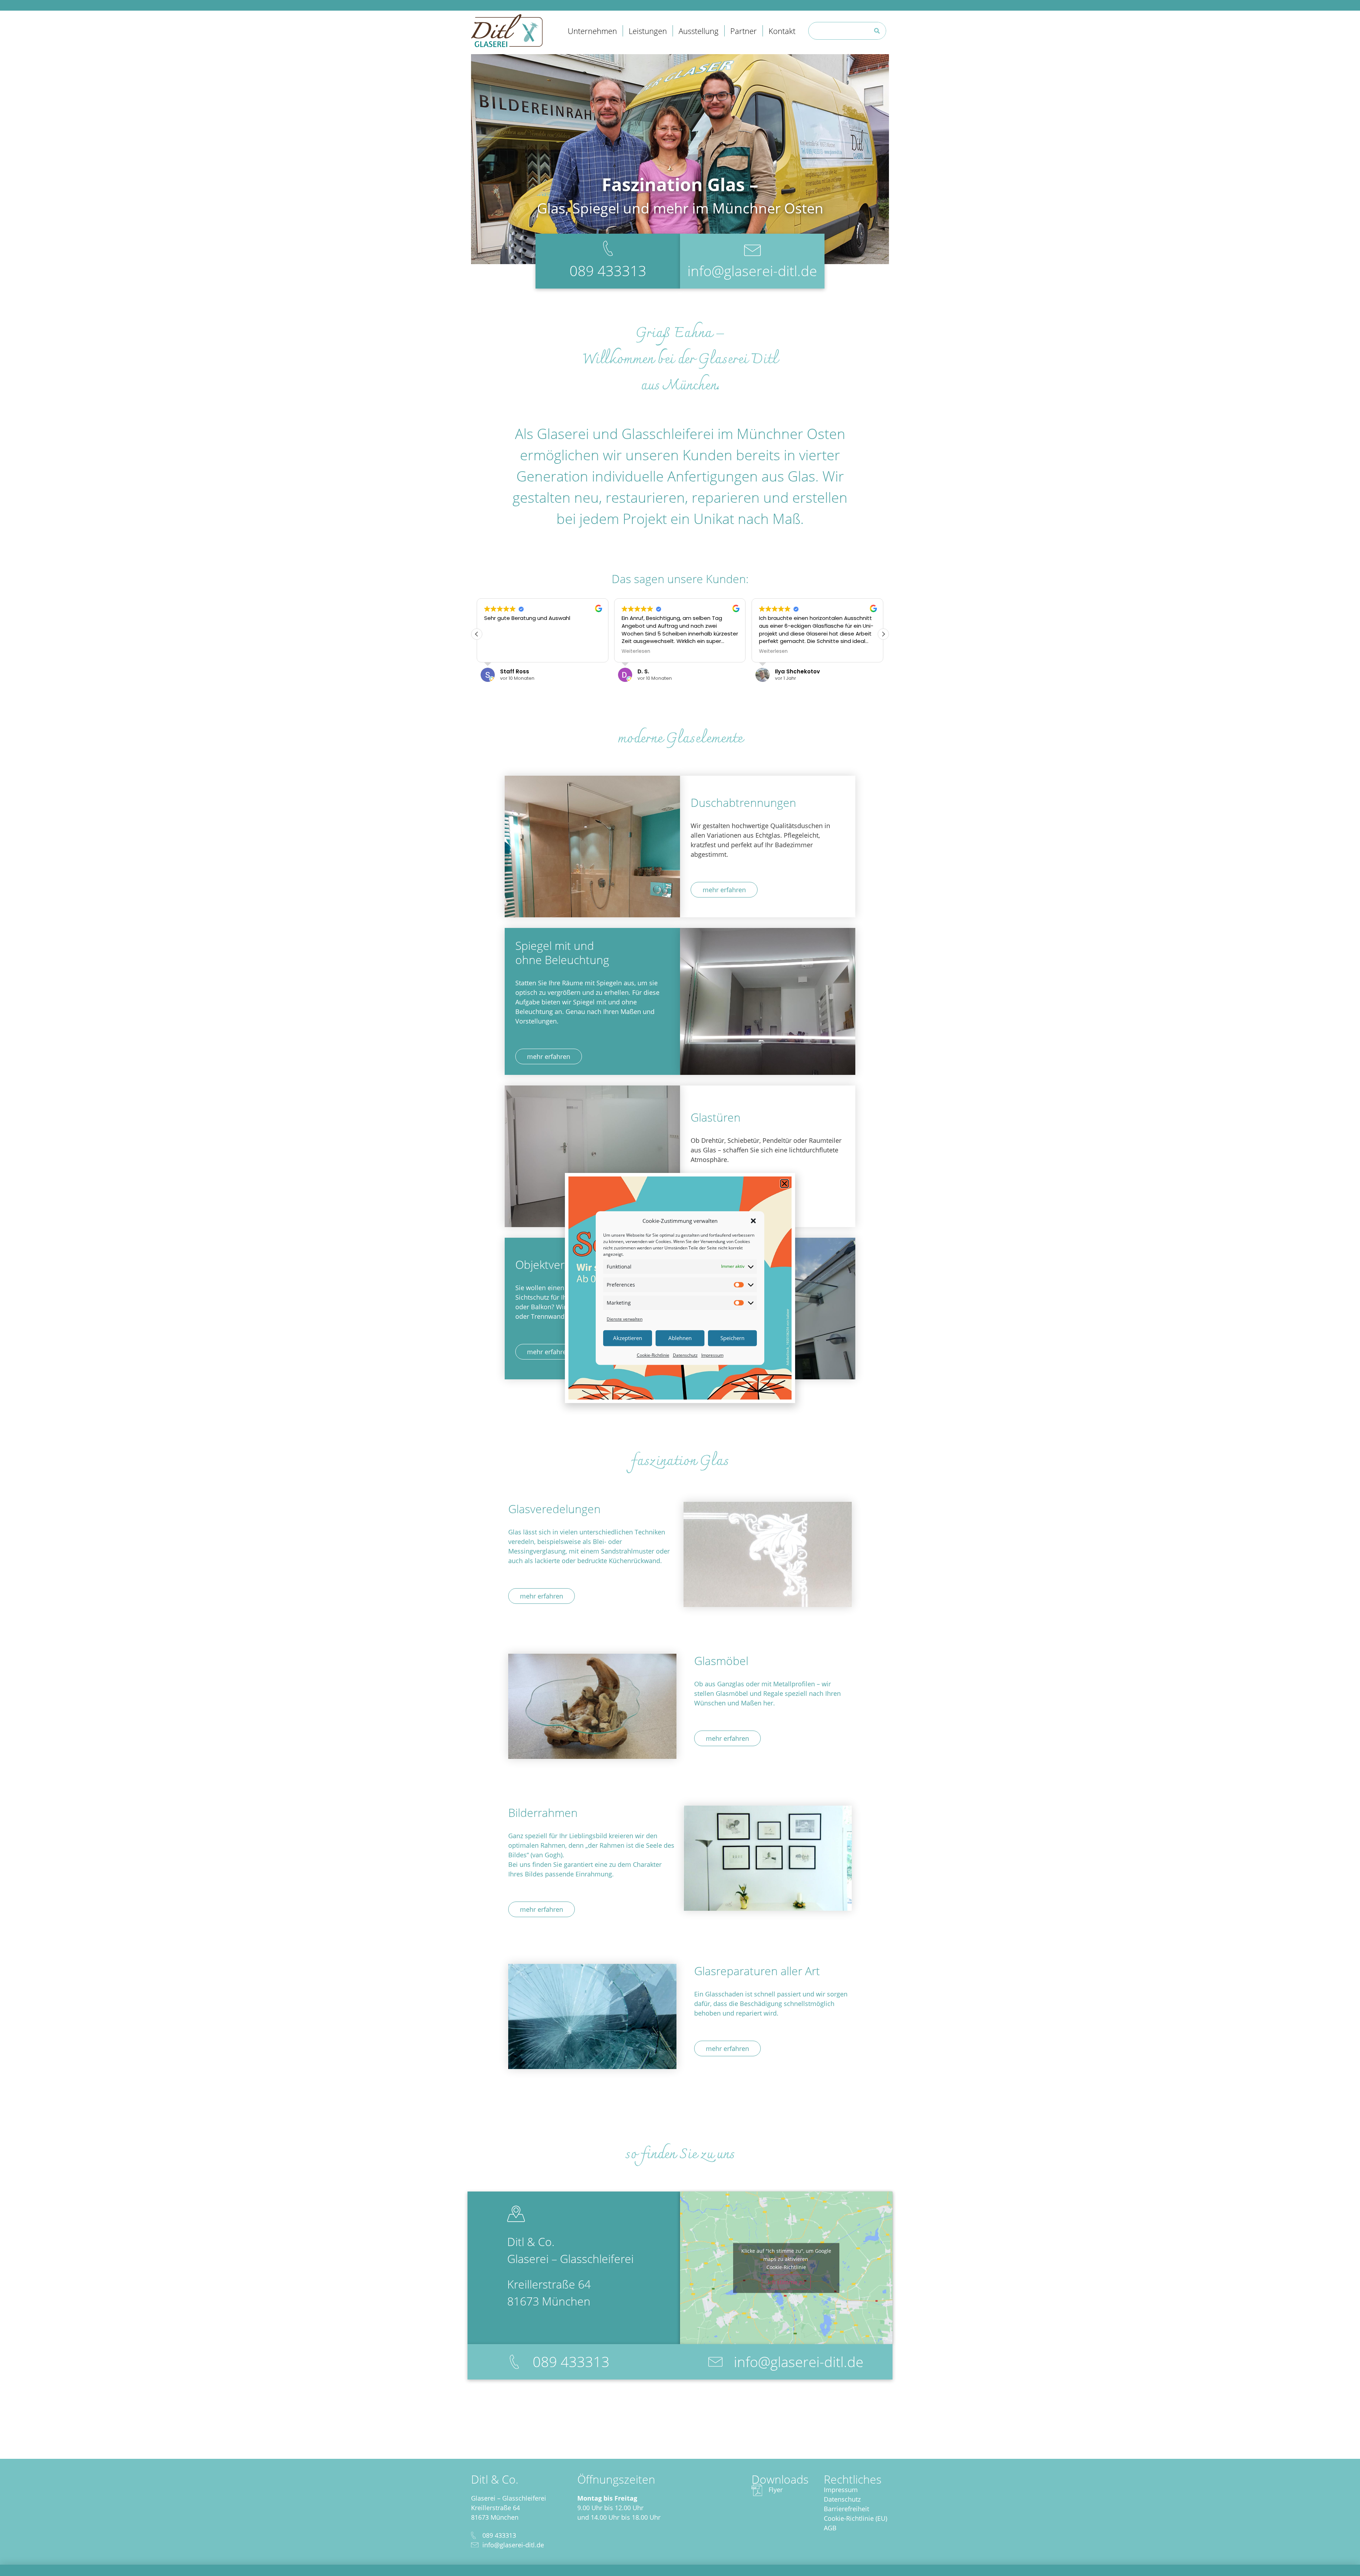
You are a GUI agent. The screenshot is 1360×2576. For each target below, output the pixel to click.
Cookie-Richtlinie (653, 1355)
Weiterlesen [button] (498, 651)
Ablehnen (680, 1338)
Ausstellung (699, 31)
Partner (744, 31)
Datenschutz (685, 1355)
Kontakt (782, 31)
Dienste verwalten (625, 1319)
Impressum (712, 1355)
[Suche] (877, 31)
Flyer (776, 2490)
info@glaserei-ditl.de (752, 271)
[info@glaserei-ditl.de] (715, 2362)
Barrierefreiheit (846, 2509)
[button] (753, 1221)
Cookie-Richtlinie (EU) (855, 2518)
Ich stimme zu (786, 2282)
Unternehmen (592, 31)
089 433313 (608, 271)
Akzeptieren (628, 1338)
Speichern (732, 1338)
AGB (830, 2528)
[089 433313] (514, 2362)
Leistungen (648, 31)
